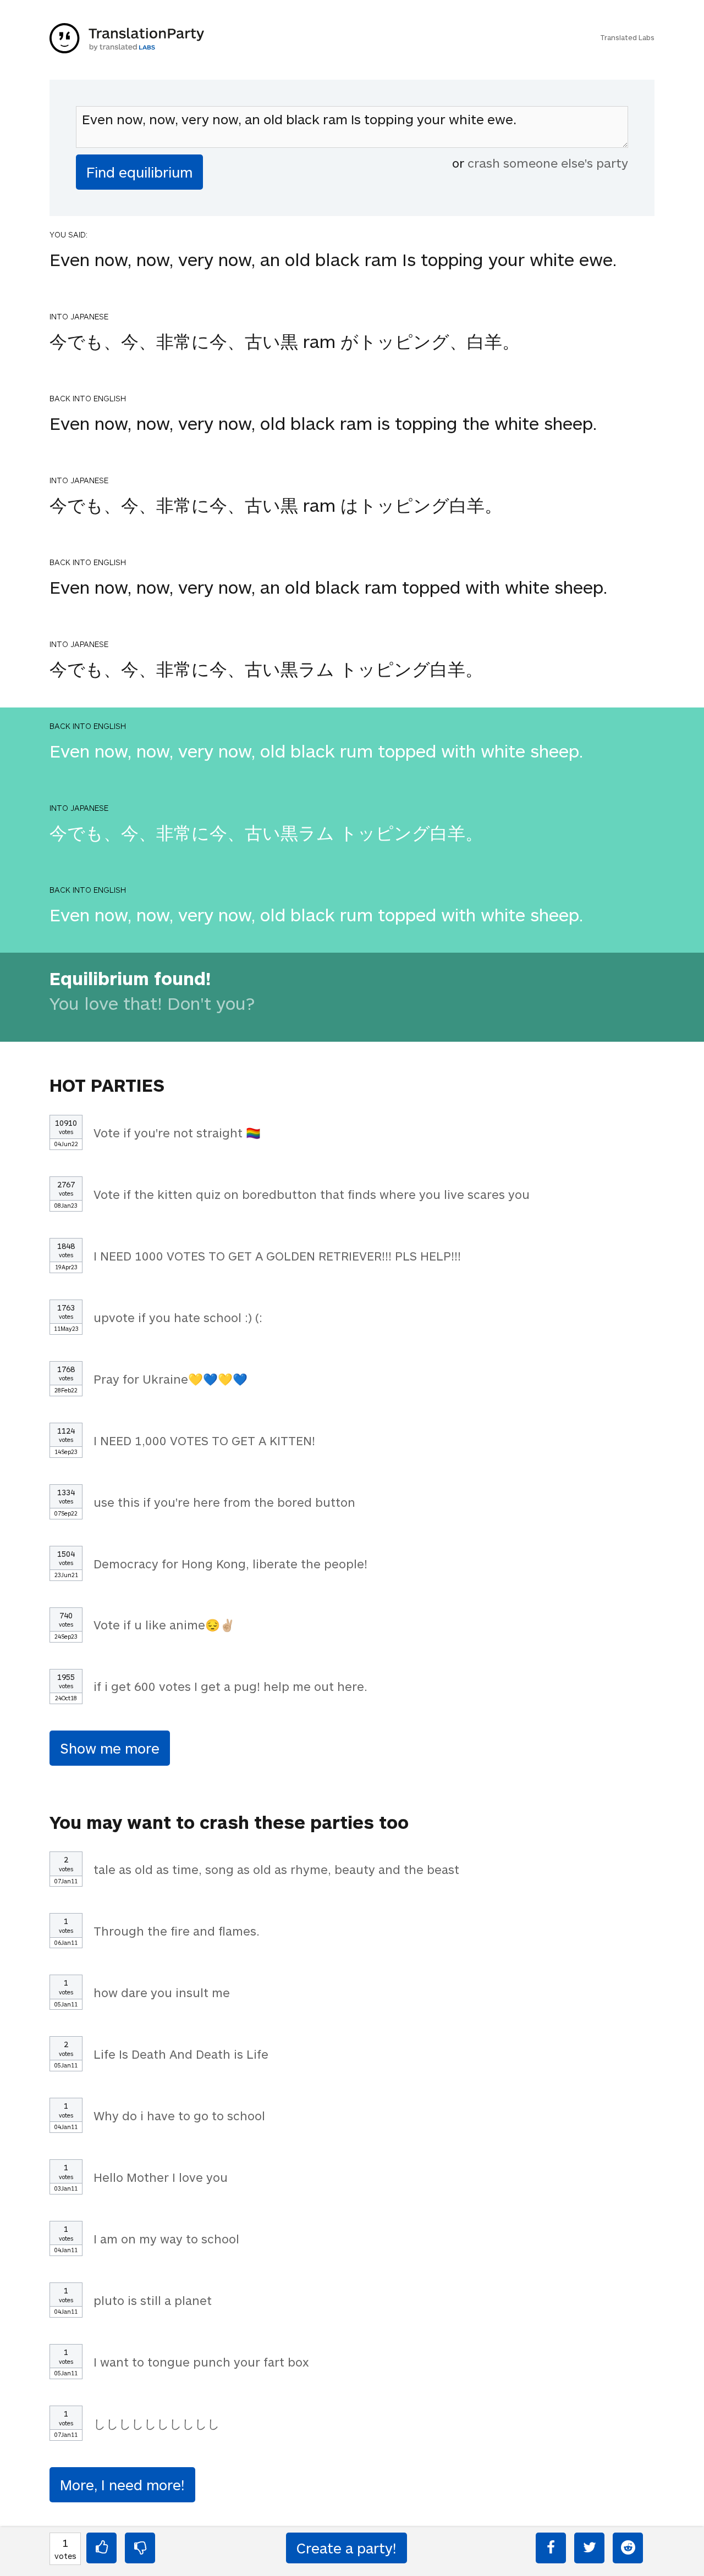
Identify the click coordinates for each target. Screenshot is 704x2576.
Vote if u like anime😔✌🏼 (164, 1624)
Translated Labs (627, 37)
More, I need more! (122, 2484)
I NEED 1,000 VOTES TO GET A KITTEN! (204, 1440)
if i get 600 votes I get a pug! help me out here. (230, 1686)
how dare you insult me (162, 1992)
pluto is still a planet (153, 2300)
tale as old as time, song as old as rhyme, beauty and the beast (276, 1869)
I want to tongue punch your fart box (201, 2362)
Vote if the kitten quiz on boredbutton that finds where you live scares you (312, 1194)
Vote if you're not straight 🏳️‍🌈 (177, 1132)
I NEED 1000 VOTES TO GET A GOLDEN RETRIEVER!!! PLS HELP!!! (277, 1256)
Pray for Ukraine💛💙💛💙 (170, 1379)
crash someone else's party (548, 163)
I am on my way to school (166, 2238)
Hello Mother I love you (161, 2177)
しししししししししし (157, 2423)
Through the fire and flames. (177, 1931)
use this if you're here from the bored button (224, 1502)
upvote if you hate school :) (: (178, 1317)
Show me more (110, 1748)
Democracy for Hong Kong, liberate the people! (230, 1563)
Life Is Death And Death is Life (181, 2054)
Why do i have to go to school (179, 2115)
